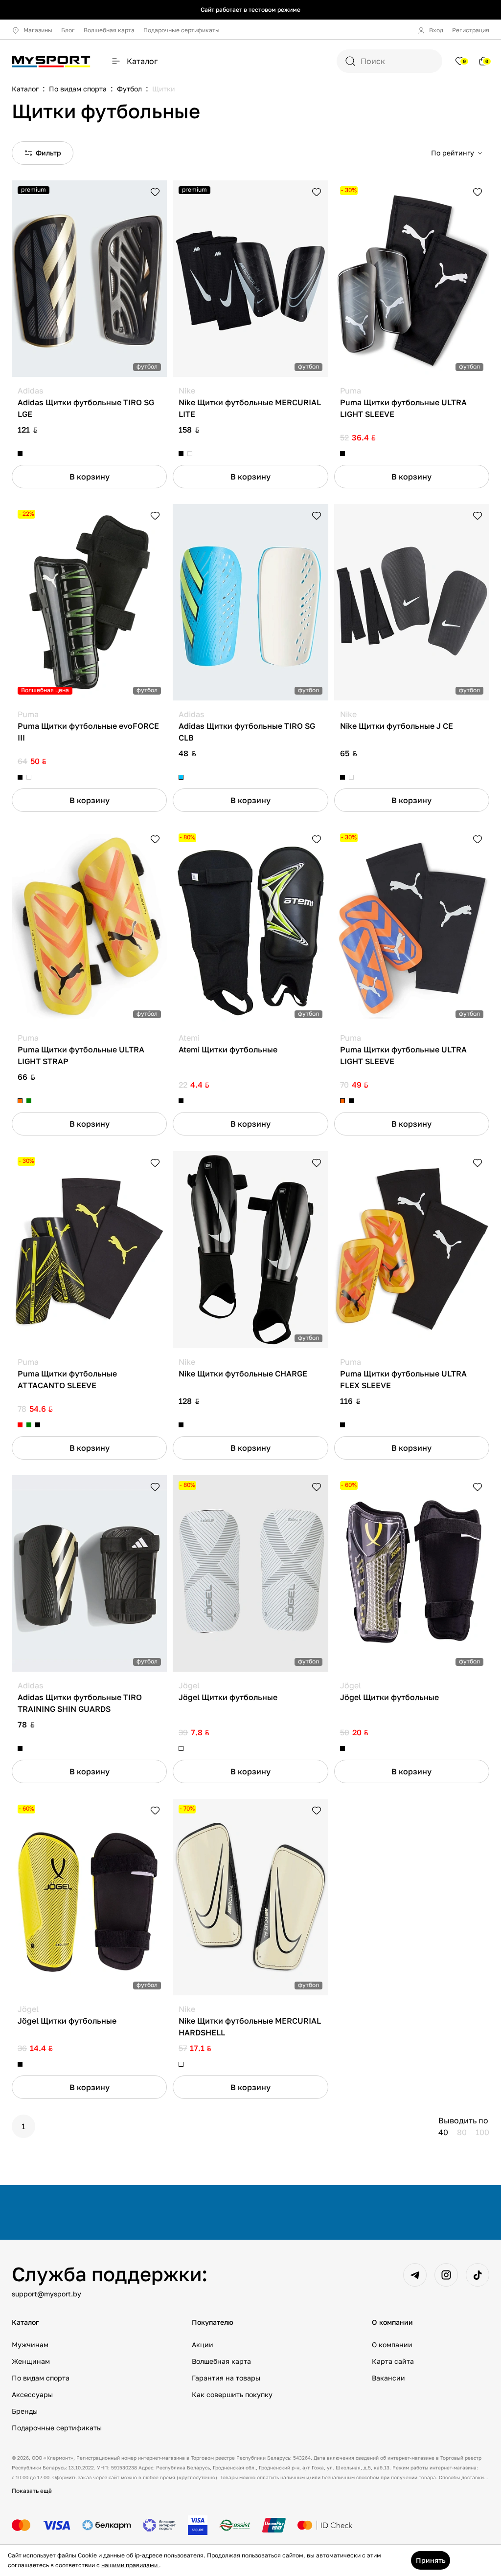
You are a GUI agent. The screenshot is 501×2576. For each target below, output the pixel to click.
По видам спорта (41, 2378)
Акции (203, 2345)
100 (482, 2132)
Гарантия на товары (226, 2378)
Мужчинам (30, 2345)
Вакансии (388, 2378)
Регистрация (471, 30)
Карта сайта (393, 2361)
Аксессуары (32, 2394)
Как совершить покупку (232, 2394)
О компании (392, 2345)
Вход (436, 30)
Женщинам (31, 2361)
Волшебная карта (109, 30)
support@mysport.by (46, 2294)
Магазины (38, 30)
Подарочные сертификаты (182, 30)
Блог (68, 30)
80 (462, 2132)
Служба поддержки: (110, 2274)
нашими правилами (130, 2565)
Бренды (25, 2411)
